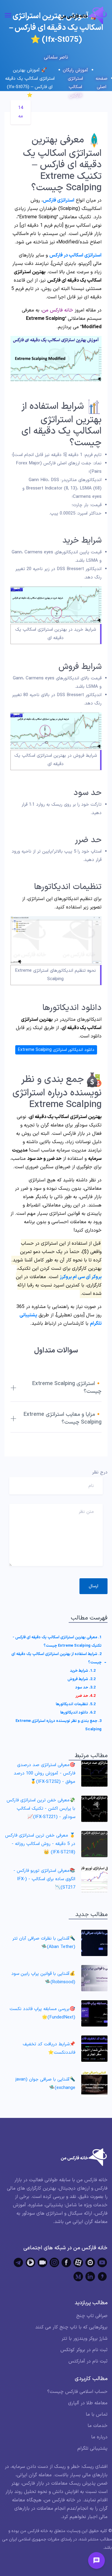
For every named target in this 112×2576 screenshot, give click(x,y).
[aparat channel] (78, 2262)
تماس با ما (97, 2414)
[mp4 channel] (30, 2262)
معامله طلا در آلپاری (88, 2403)
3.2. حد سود (85, 1688)
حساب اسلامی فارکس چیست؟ (77, 2392)
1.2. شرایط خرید (83, 1671)
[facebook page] (66, 2262)
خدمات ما (98, 2426)
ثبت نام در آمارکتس (88, 2361)
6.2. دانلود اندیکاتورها (78, 1713)
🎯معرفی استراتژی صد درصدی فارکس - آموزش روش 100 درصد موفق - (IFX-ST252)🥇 (45, 1773)
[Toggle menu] (96, 2560)
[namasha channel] (90, 2262)
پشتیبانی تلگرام (92, 2448)
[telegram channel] (19, 2262)
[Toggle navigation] (8, 15)
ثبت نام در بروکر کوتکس (84, 2350)
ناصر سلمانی (56, 57)
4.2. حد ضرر (86, 1696)
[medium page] (78, 2276)
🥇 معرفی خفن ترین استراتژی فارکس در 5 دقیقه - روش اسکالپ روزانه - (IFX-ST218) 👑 (40, 1844)
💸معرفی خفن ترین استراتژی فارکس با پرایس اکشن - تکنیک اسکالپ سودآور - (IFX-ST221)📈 (41, 1809)
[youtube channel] (102, 2262)
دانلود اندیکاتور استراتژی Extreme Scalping (56, 1050)
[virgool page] (102, 2276)
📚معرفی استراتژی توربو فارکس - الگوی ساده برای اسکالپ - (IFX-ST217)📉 (44, 1879)
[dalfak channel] (42, 2262)
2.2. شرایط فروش (82, 1679)
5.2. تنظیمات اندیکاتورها (76, 1704)
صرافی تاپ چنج (92, 2316)
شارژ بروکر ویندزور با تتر (85, 2339)
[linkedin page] (90, 2276)
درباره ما (99, 2437)
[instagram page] (54, 2262)
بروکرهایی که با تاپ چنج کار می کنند (71, 2327)
